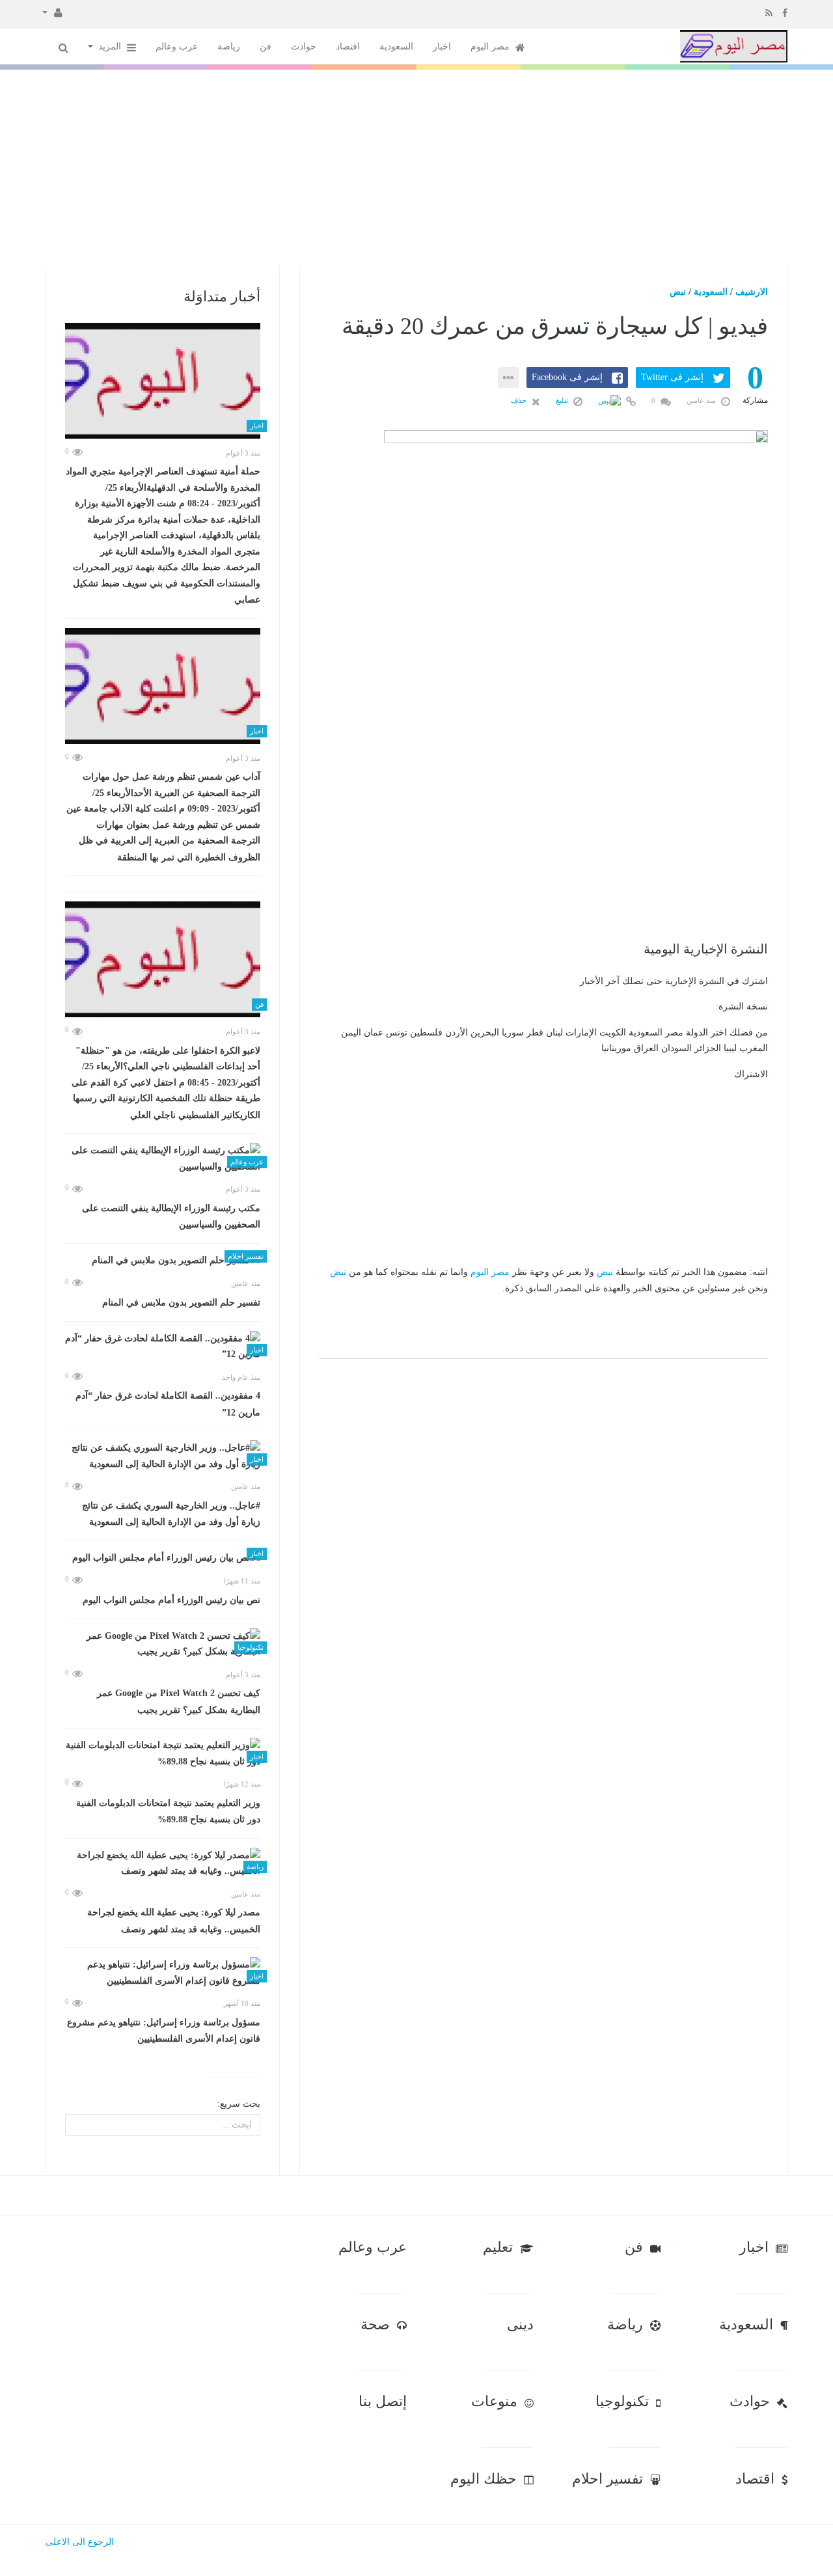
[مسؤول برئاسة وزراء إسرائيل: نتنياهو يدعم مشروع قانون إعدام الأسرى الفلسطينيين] (163, 1973)
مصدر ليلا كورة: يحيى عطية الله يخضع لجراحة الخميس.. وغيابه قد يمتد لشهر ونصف (174, 1921)
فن (266, 47)
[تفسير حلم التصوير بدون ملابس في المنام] (163, 1261)
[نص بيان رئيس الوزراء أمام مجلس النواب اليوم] (163, 1558)
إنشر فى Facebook (567, 377)
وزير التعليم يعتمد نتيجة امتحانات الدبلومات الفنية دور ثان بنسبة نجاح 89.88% (168, 1812)
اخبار (442, 47)
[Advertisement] (416, 167)
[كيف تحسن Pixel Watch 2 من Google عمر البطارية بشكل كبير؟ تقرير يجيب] (163, 1644)
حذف (520, 400)
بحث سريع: (239, 2104)
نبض (678, 292)
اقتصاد (348, 47)
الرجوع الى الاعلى (80, 2542)
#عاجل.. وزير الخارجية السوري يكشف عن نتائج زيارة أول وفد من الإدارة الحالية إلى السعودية (171, 1514)
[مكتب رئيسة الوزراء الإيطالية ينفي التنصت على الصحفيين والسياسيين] (163, 1159)
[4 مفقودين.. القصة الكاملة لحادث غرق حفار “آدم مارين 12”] (163, 1347)
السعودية (396, 47)
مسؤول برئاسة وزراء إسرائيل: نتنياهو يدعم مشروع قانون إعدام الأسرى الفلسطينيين (164, 2031)
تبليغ (563, 400)
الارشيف (752, 292)
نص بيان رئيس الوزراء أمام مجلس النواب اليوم (171, 1600)
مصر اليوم (491, 47)
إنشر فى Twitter (672, 377)
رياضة (229, 47)
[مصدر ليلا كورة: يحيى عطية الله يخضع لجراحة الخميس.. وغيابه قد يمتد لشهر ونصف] (163, 1864)
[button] (52, 12)
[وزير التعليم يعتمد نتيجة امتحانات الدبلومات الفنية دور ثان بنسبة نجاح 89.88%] (163, 1754)
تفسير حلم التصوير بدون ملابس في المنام (181, 1303)
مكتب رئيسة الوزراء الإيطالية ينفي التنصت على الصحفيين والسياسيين (171, 1217)
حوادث (304, 47)
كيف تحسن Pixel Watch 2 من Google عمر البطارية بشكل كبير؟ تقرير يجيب (179, 1702)
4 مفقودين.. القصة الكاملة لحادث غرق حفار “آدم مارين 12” (168, 1404)
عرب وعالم (177, 47)
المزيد (111, 47)
